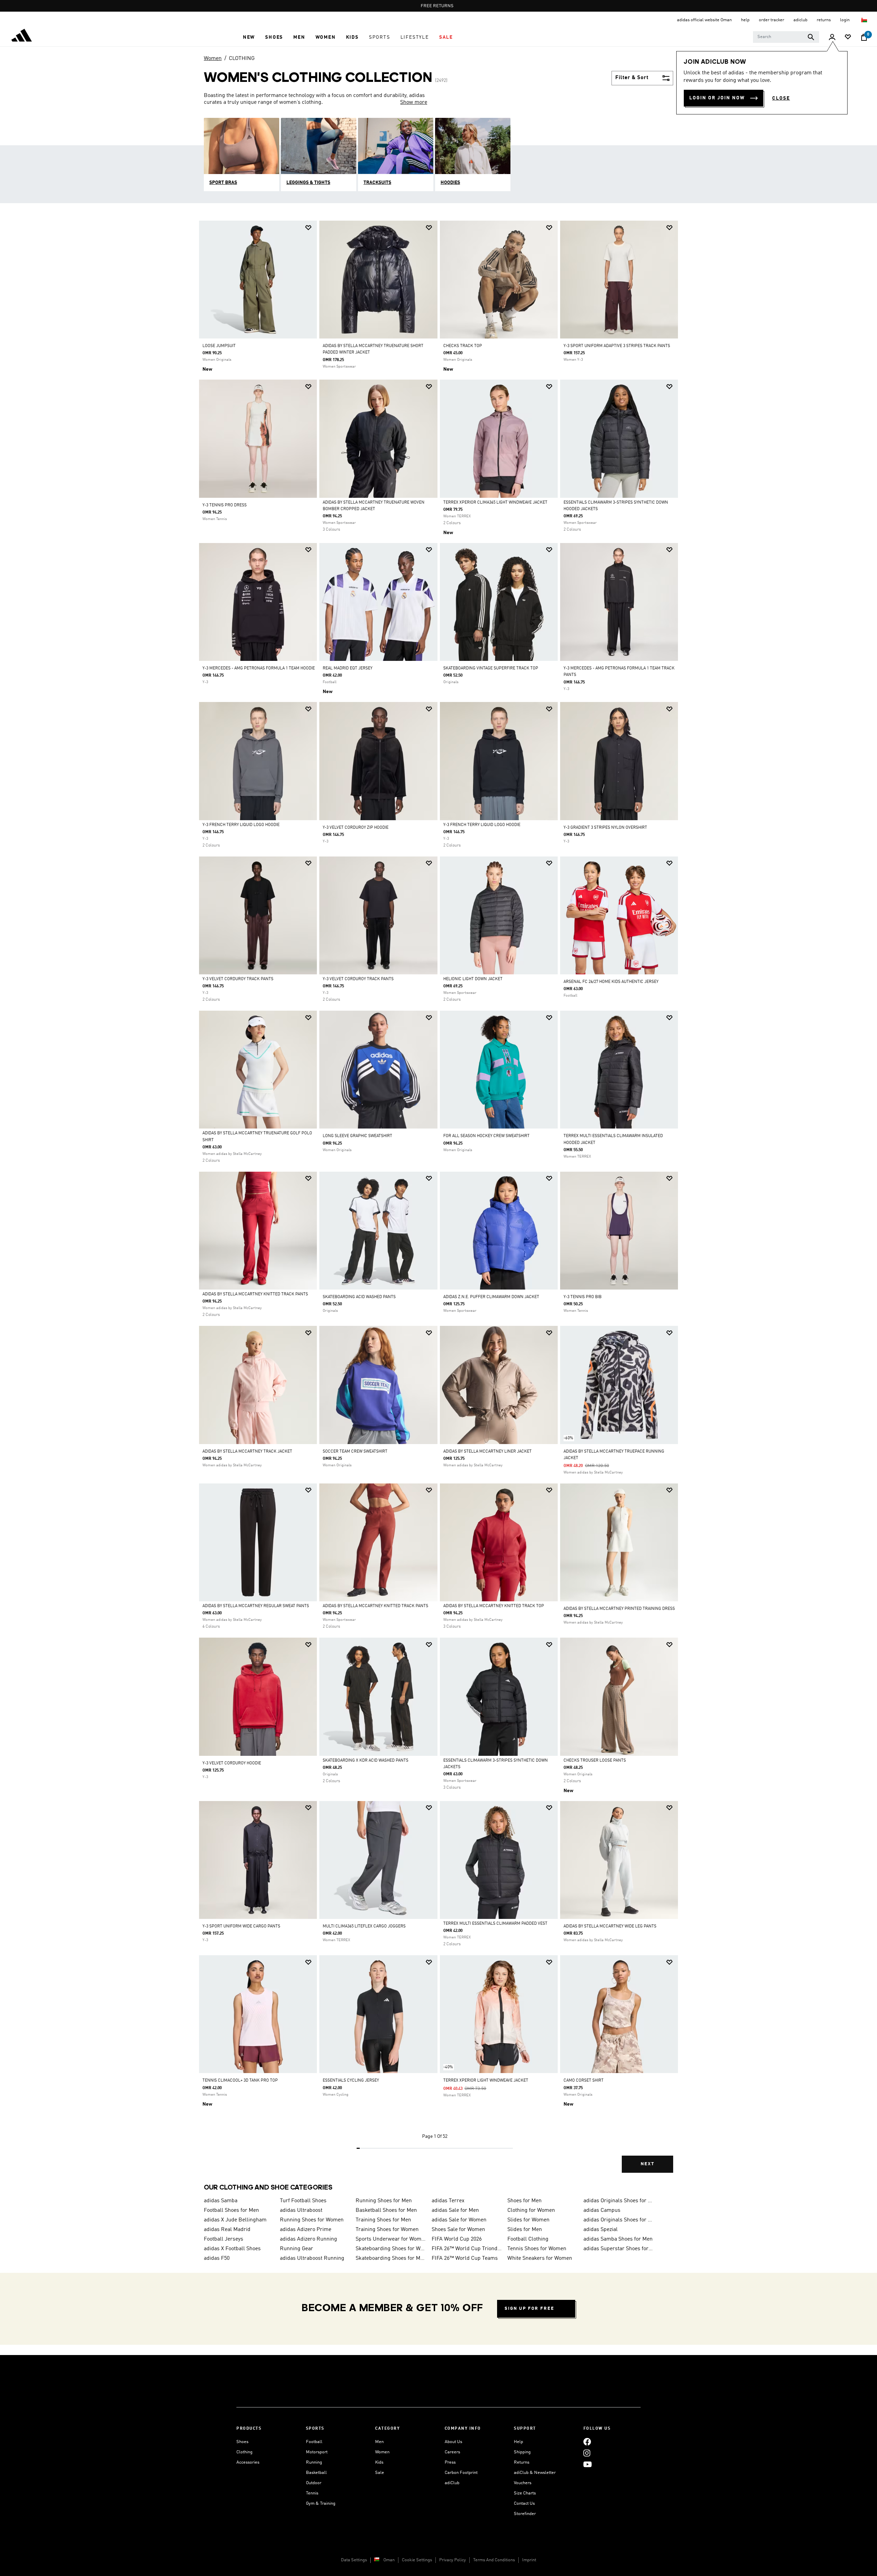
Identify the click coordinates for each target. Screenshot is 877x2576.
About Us (453, 2442)
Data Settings (354, 2560)
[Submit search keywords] (811, 37)
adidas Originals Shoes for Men (619, 2201)
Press (450, 2462)
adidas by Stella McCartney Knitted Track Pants (255, 1294)
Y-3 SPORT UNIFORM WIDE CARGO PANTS (241, 1926)
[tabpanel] (438, 1203)
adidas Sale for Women (459, 2220)
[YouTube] (588, 2464)
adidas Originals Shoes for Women (619, 2220)
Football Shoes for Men (231, 2210)
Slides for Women (528, 2220)
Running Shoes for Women (312, 2220)
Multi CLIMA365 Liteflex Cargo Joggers (364, 1926)
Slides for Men (525, 2230)
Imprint (529, 2560)
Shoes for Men (524, 2201)
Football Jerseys (224, 2239)
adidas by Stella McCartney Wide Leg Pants (610, 1926)
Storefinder (525, 2514)
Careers (452, 2452)
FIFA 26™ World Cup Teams (465, 2258)
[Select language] (864, 20)
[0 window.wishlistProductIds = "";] (848, 38)
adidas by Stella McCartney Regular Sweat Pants (256, 1606)
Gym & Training (321, 2504)
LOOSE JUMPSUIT (219, 346)
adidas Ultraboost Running (312, 2258)
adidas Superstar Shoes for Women (619, 2249)
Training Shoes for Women (387, 2230)
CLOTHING (242, 59)
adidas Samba (221, 2201)
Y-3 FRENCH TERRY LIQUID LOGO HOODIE (241, 825)
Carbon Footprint (461, 2473)
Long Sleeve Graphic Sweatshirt (357, 1136)
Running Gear (297, 2249)
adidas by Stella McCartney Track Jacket (247, 1452)
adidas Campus (602, 2210)
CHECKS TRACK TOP (463, 346)
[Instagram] (587, 2453)
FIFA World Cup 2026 (457, 2239)
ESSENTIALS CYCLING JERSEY (351, 2081)
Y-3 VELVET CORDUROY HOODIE (232, 1763)
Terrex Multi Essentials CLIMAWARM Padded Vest (495, 1924)
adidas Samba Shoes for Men (618, 2239)
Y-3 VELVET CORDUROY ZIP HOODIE (356, 828)
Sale (380, 2473)
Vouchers (523, 2483)
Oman (389, 2560)
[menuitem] (249, 37)
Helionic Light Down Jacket (473, 979)
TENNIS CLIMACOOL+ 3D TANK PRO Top (240, 2081)
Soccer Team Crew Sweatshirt (355, 1452)
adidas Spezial (601, 2230)
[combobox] (786, 37)
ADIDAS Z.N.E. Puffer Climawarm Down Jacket (491, 1297)
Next (647, 2164)
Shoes (242, 2442)
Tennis (312, 2493)
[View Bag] (864, 37)
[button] (249, 37)
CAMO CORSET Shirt (584, 2081)
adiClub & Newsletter (535, 2473)
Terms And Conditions (494, 2560)
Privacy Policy (453, 2560)
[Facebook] (587, 2442)
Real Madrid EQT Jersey (348, 668)
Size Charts (525, 2493)
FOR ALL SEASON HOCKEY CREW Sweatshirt (486, 1136)
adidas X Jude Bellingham (235, 2220)
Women (213, 59)
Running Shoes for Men (384, 2201)
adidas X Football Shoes (232, 2249)
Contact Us (524, 2504)
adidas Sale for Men (455, 2210)
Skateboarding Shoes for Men (391, 2258)
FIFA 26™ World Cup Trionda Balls (467, 2249)
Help (518, 2442)
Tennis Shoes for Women (537, 2249)
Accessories (248, 2462)
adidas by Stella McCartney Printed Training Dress (619, 1609)
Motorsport (317, 2452)
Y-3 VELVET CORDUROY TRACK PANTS (238, 979)
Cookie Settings (417, 2560)
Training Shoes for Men (383, 2220)
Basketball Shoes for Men (386, 2210)
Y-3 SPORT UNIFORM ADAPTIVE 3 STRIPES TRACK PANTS (617, 346)
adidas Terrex (448, 2201)
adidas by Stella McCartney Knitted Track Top (494, 1606)
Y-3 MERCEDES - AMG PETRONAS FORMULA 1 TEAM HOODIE (259, 668)
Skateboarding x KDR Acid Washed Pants (366, 1761)
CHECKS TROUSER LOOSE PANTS (595, 1761)
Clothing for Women (531, 2210)
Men (379, 2442)
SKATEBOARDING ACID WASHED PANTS (359, 1297)
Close (781, 98)
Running (314, 2462)
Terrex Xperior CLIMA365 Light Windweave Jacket (495, 503)
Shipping (522, 2452)
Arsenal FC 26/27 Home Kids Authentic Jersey (611, 982)
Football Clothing (528, 2239)
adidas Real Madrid (227, 2230)
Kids (379, 2462)
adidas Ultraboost (301, 2210)
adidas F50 (217, 2258)
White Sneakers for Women (540, 2258)
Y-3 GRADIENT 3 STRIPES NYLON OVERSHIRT (605, 828)
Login (845, 20)
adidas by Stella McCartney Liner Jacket (487, 1452)
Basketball (316, 2473)
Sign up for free (529, 2309)
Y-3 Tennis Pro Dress (225, 505)
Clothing (244, 2452)
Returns (522, 2462)
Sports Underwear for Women (391, 2239)
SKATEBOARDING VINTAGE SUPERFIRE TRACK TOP (491, 668)
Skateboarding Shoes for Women (391, 2249)
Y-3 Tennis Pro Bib (583, 1297)
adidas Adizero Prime (306, 2230)
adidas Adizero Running (308, 2239)
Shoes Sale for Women (458, 2230)
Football (314, 2442)
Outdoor (314, 2483)
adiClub (452, 2483)
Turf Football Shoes (303, 2201)
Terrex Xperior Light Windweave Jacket (486, 2081)
